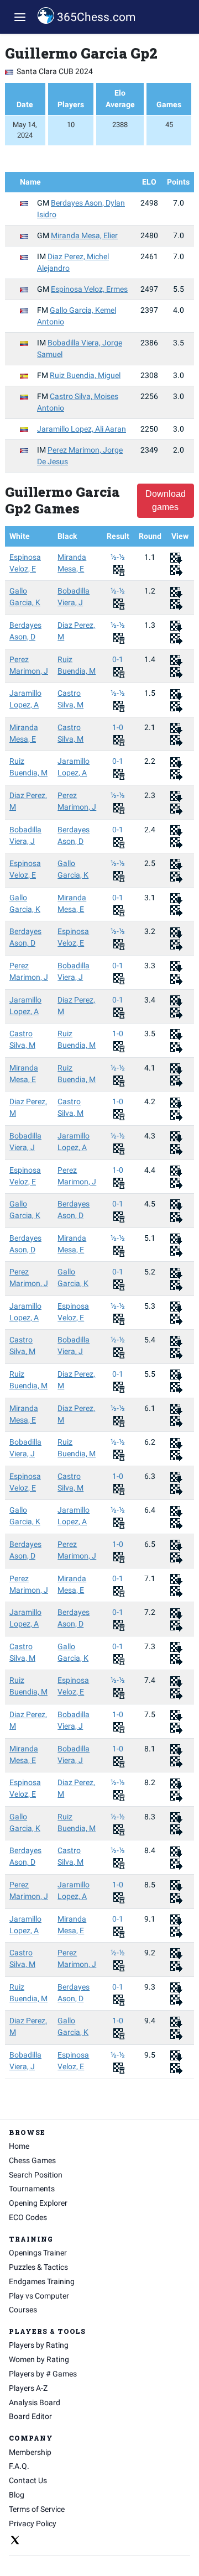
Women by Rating (39, 2359)
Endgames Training (42, 2281)
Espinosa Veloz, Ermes (89, 289)
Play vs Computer (39, 2296)
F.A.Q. (19, 2466)
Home (19, 2146)
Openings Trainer (38, 2253)
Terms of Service (37, 2509)
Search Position (36, 2175)
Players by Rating (39, 2345)
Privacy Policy (33, 2523)
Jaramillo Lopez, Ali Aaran (82, 429)
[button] (20, 17)
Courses (23, 2310)
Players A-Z (28, 2388)
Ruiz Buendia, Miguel (85, 375)
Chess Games (32, 2160)
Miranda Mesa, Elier (84, 235)
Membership (30, 2452)
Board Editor (30, 2416)
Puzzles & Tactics (38, 2267)
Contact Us (28, 2480)
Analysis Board (35, 2402)
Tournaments (32, 2189)
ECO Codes (28, 2217)
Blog (17, 2495)
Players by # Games (43, 2374)
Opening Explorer (38, 2203)
